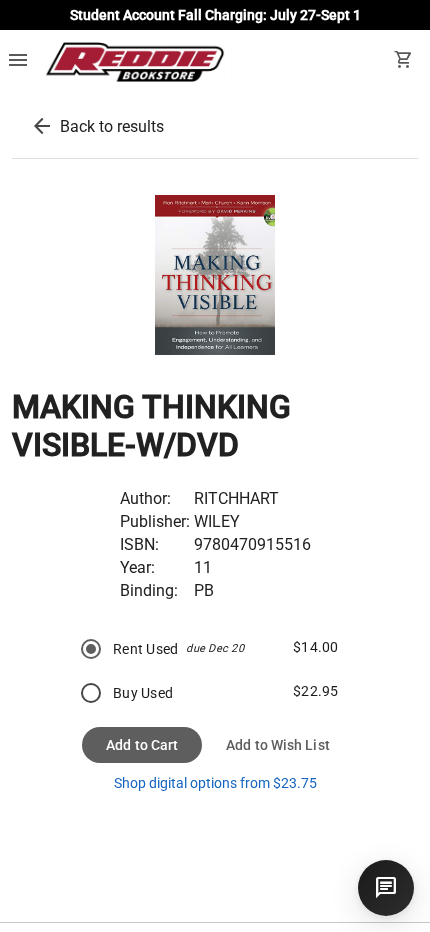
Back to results (112, 126)
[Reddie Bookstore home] (134, 62)
